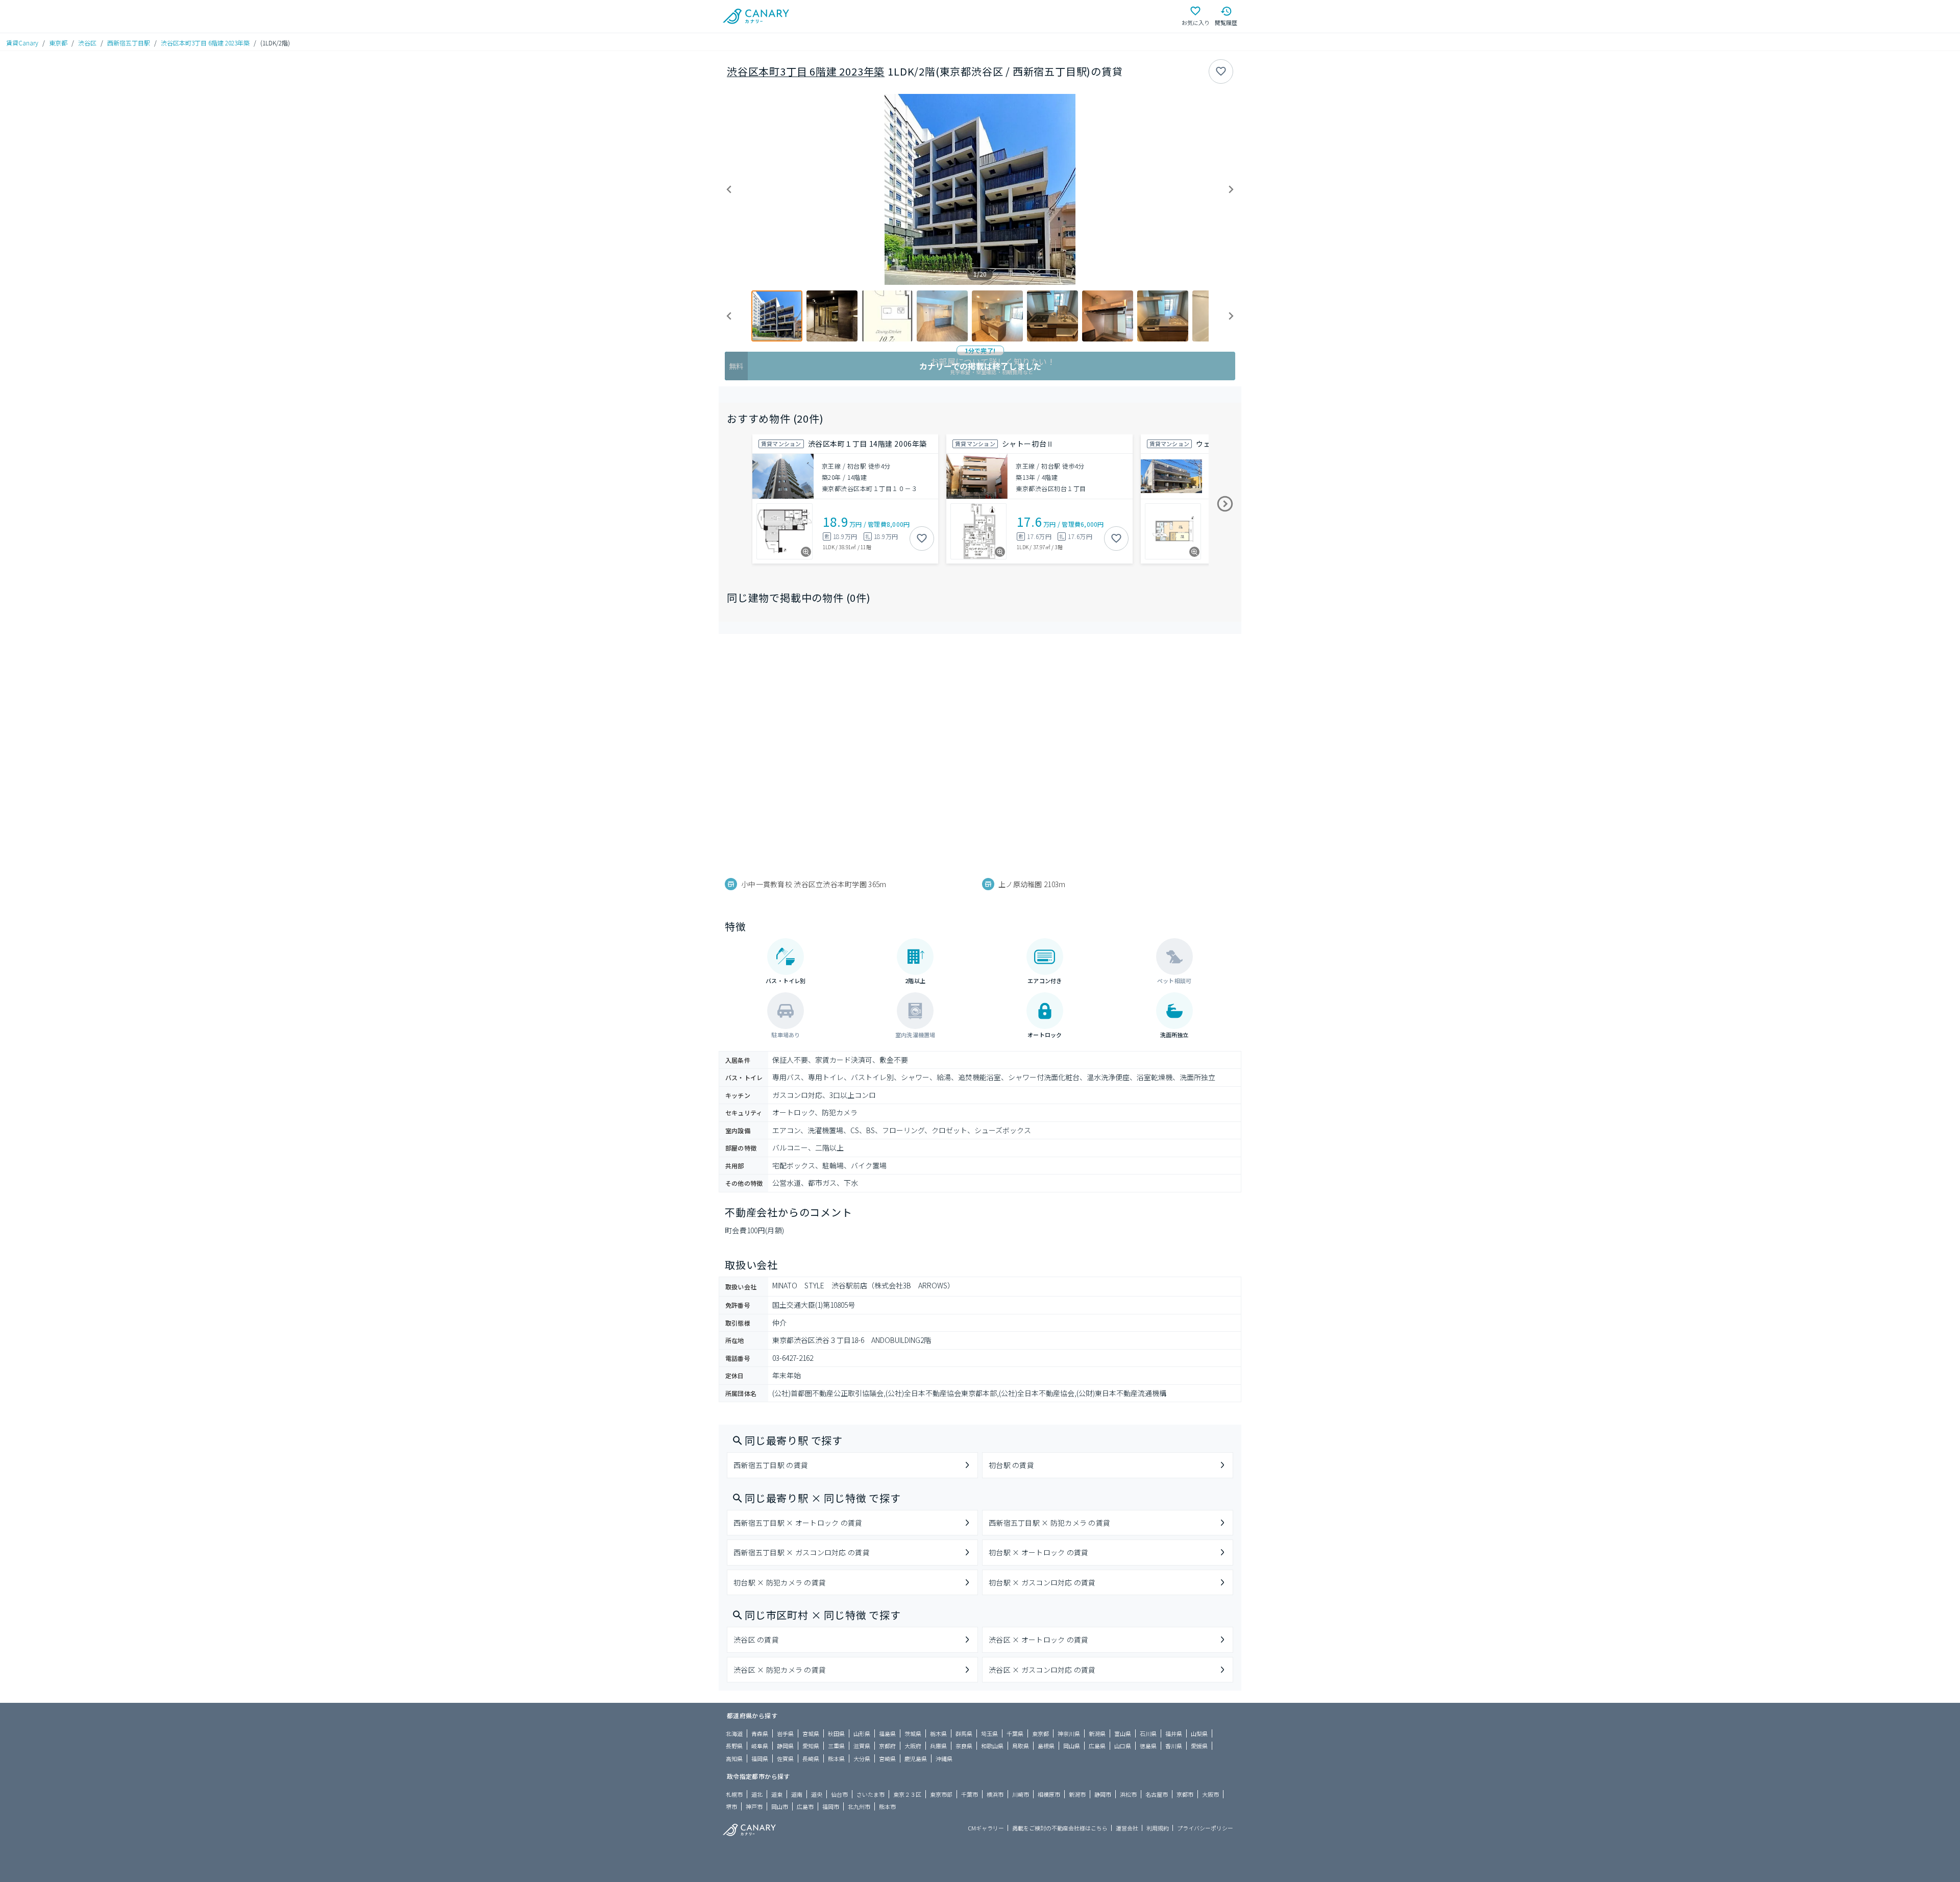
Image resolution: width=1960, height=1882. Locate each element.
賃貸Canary (22, 43)
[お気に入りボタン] (1221, 71)
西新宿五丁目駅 (129, 43)
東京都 (58, 43)
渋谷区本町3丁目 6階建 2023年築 (205, 43)
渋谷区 (87, 43)
